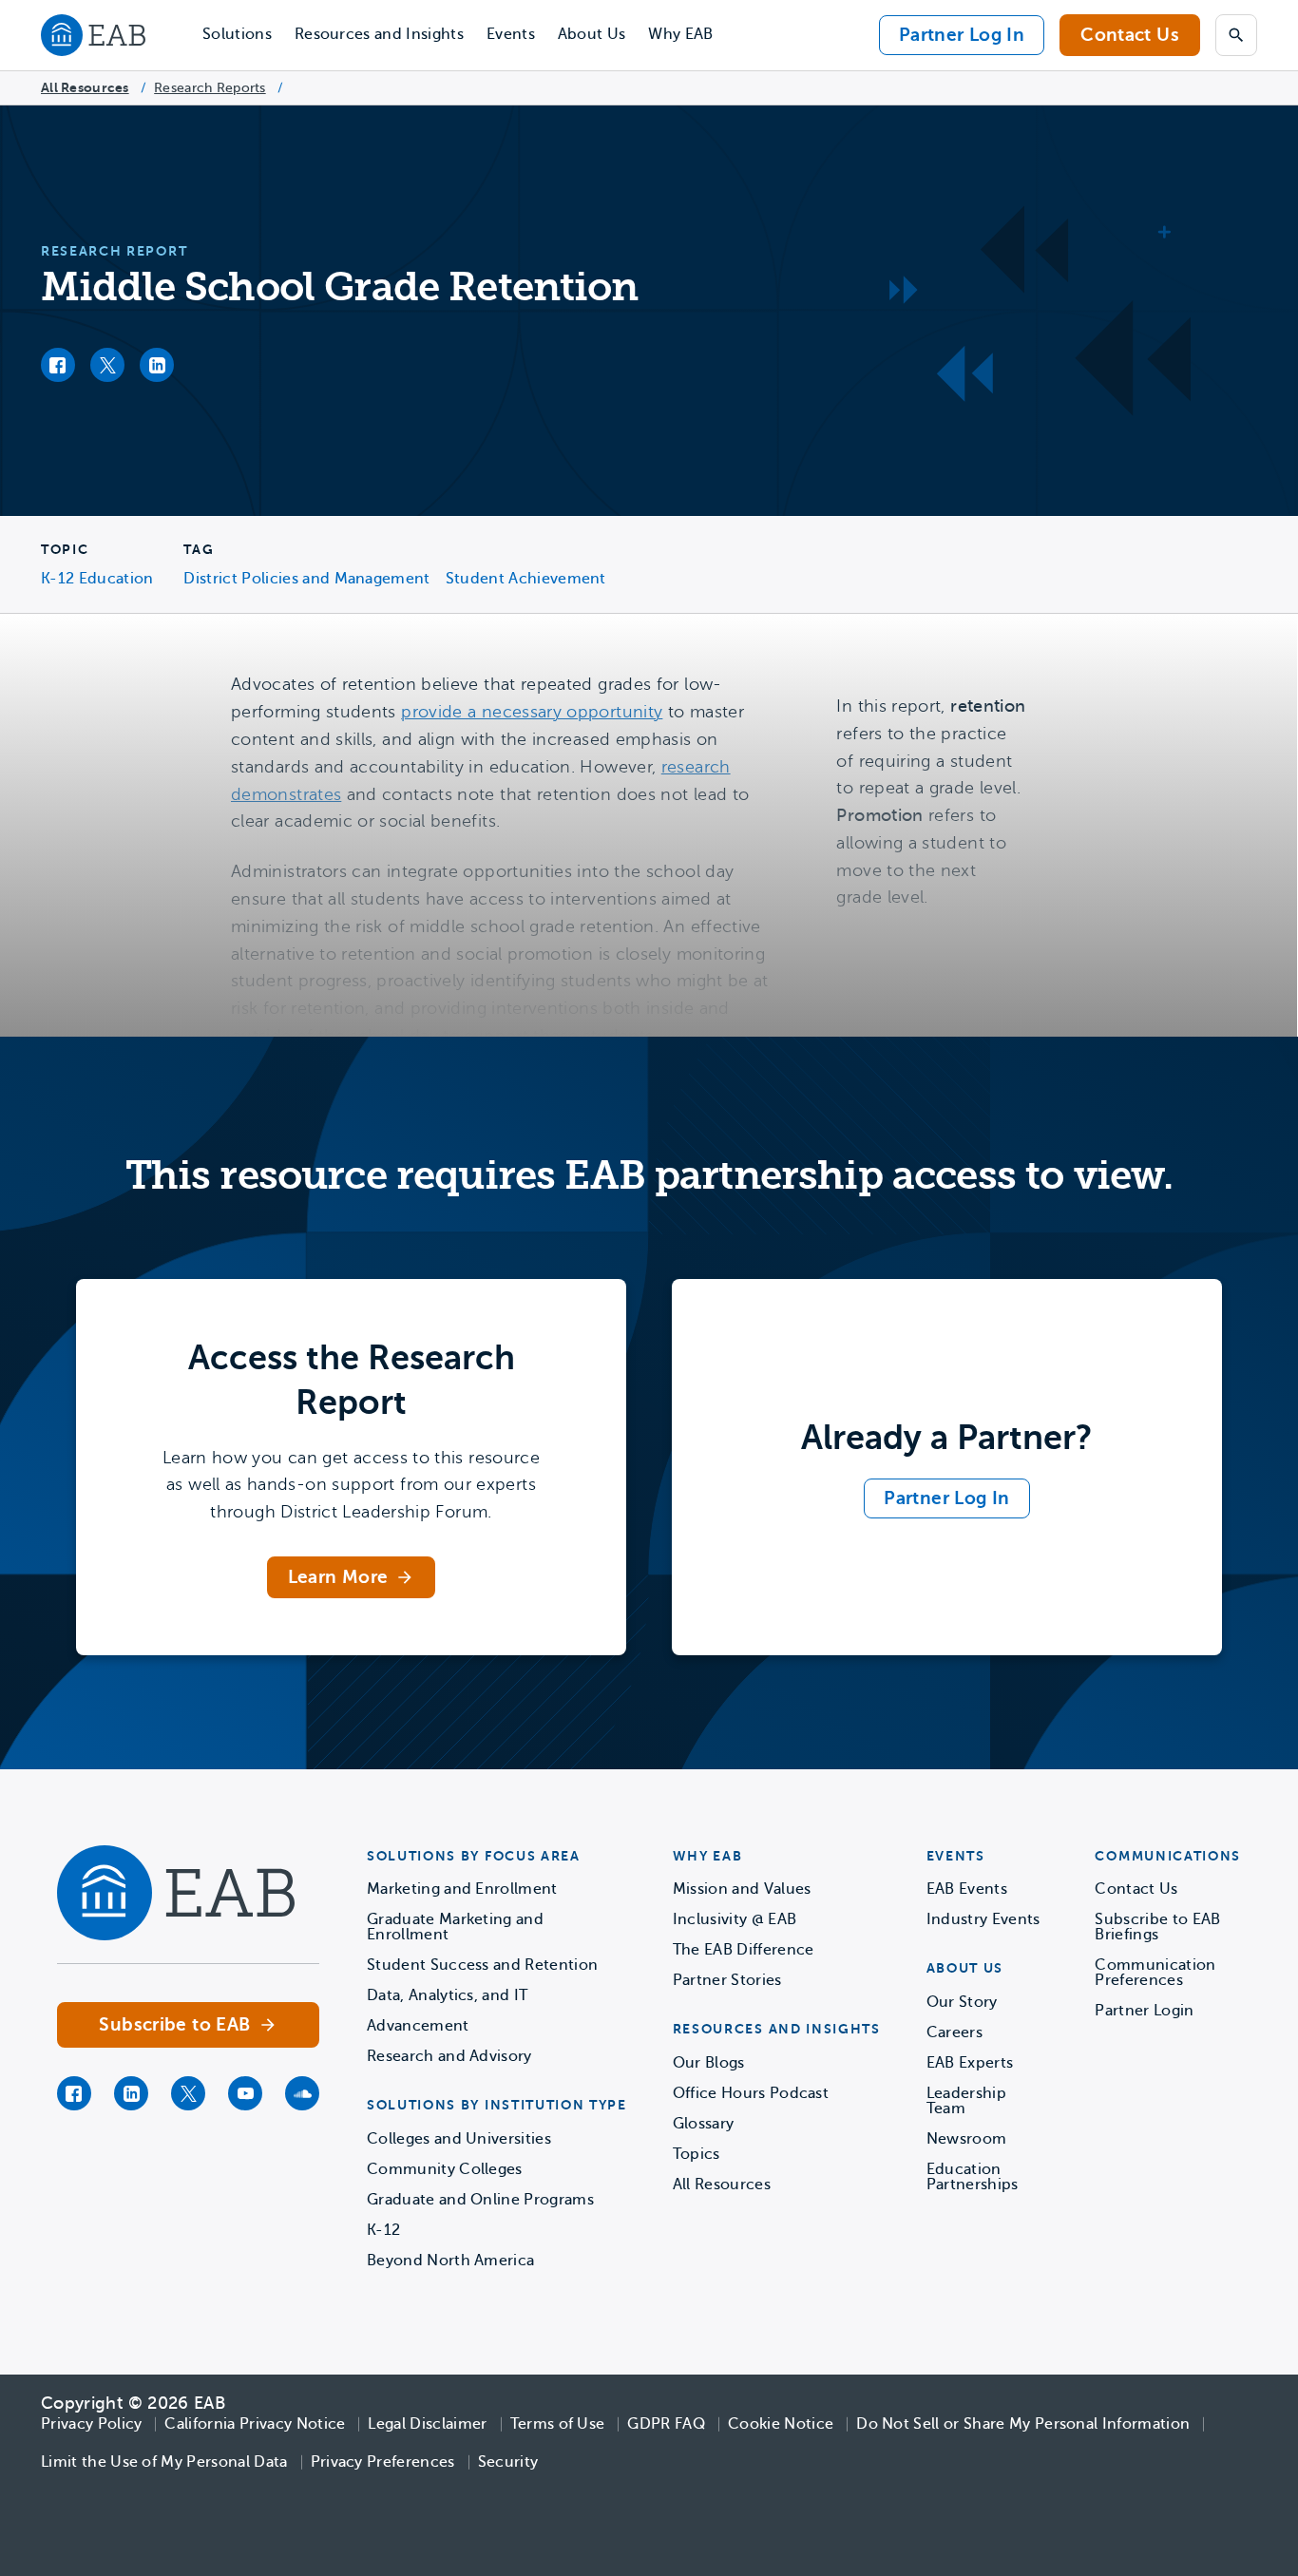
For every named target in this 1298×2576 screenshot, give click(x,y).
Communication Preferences (1155, 1973)
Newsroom (967, 2139)
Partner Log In (962, 35)
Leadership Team (966, 2101)
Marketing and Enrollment (462, 1889)
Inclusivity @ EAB (735, 1919)
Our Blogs (709, 2063)
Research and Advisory (449, 2056)
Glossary (704, 2124)
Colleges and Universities (459, 2139)
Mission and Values (742, 1889)
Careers (954, 2032)
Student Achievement (526, 579)
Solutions (237, 34)
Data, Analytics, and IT (447, 1995)
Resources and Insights (379, 34)
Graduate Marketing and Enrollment (455, 1927)
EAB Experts (970, 2063)
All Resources (85, 87)
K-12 (383, 2230)
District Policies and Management (306, 579)
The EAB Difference (744, 1950)
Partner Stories (727, 1980)
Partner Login (1144, 2011)
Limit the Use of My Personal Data (164, 2462)
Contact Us (1130, 35)
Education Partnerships (973, 2177)
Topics (697, 2154)
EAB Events (967, 1889)
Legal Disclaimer (427, 2424)
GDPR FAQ (666, 2424)
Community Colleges (445, 2169)
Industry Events (983, 1919)
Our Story (962, 2002)
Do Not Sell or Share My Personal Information (1023, 2424)
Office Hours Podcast (751, 2093)
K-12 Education (97, 579)
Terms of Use (558, 2424)
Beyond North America (450, 2261)
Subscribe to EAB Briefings (1157, 1927)
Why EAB (680, 34)
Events (511, 34)
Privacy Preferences (383, 2462)
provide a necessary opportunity (532, 712)
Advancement (418, 2026)
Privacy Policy (91, 2424)
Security (508, 2462)
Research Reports (210, 88)
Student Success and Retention (482, 1965)
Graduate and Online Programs (480, 2200)
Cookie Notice (781, 2424)
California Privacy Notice (255, 2424)
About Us (592, 34)
